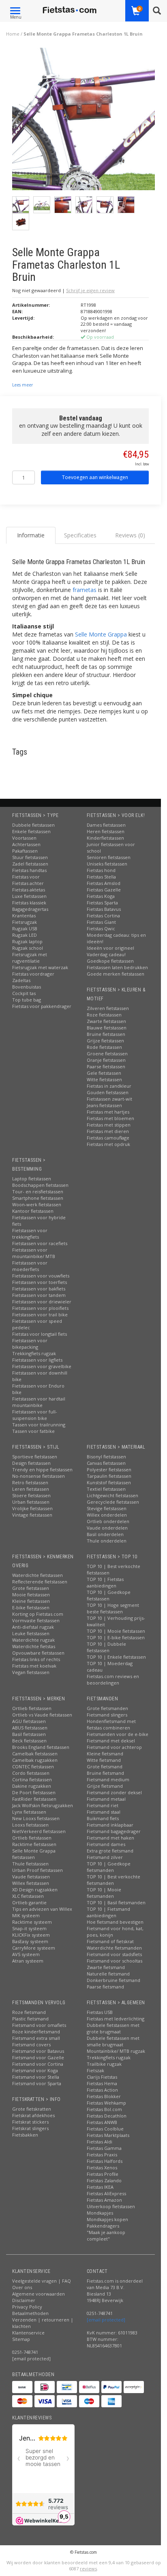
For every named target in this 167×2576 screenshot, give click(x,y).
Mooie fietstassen (31, 1595)
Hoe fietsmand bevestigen (115, 1922)
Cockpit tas (24, 993)
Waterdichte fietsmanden (114, 1948)
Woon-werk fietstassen (37, 1204)
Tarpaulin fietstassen (109, 1476)
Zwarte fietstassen (106, 1021)
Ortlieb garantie (29, 1902)
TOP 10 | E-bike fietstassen (116, 1637)
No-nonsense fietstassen (39, 1476)
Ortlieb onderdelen (108, 1521)
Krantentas (24, 916)
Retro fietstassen (30, 1482)
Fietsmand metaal (106, 1799)
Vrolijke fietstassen (32, 1508)
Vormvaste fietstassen (36, 1620)
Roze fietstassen (104, 1015)
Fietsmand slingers (107, 1715)
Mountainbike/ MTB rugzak (116, 2051)
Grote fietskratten (32, 2109)
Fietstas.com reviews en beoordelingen (113, 1679)
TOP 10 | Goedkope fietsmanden (109, 1867)
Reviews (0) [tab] (130, 535)
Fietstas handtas (29, 870)
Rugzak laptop (27, 941)
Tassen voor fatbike (33, 1431)
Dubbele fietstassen (33, 825)
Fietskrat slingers (30, 2128)
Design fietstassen (31, 1463)
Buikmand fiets (103, 1818)
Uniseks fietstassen (107, 864)
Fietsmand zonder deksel (114, 1792)
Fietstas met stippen (109, 1125)
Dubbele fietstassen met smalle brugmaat (113, 2041)
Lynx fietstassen (29, 1812)
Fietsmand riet (103, 1805)
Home (13, 34)
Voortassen (24, 838)
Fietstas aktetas (29, 890)
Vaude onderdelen (107, 1528)
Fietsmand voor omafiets (39, 2025)
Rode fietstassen (104, 1047)
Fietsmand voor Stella (36, 2077)
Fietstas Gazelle (104, 890)
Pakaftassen (25, 851)
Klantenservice (28, 2333)
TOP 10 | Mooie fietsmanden (104, 1893)
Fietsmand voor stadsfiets (114, 1954)
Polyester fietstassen (109, 1469)
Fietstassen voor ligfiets (37, 1360)
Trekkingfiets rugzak (34, 1353)
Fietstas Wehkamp (106, 2103)
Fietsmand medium (108, 1779)
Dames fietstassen (106, 825)
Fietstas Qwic (101, 928)
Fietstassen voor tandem (39, 1295)
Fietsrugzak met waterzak (40, 967)
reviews (88, 2569)
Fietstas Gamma (104, 2148)
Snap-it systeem (29, 1928)
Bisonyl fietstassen (106, 1457)
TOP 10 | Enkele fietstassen (116, 1657)
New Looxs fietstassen (36, 1818)
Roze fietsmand (29, 2012)
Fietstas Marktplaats (108, 2135)
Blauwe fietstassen (107, 1028)
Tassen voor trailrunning (39, 1425)
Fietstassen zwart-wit (109, 1099)
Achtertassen (26, 844)
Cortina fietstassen (32, 1779)
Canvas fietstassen (106, 1463)
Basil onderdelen (105, 1534)
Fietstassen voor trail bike (40, 1315)
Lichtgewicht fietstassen (112, 1495)
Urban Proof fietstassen (37, 1870)
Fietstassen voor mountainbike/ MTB (34, 1253)
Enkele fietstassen (31, 831)
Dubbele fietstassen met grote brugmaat (113, 2028)
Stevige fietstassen (107, 1508)
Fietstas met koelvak (34, 1666)
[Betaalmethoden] (22, 2387)
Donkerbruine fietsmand (113, 1980)
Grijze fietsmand (105, 1786)
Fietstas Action (102, 2090)
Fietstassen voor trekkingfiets (30, 1234)
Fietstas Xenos (102, 2168)
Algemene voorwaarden (39, 2294)
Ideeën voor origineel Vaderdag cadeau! (110, 951)
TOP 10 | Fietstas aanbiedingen (105, 1582)
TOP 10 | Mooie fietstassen (116, 1631)
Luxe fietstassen (29, 896)
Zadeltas (21, 980)
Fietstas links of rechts (36, 1659)
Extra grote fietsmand (110, 1851)
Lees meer (22, 385)
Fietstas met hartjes (108, 1112)
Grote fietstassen (31, 1588)
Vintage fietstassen (32, 1515)
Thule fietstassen (30, 1864)
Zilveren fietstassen (108, 1008)
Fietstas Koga (101, 896)
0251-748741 (25, 2352)
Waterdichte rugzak (33, 1640)
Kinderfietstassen (105, 838)
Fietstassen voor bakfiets (39, 1289)
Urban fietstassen (31, 1502)
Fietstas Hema (102, 2083)
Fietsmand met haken (110, 1838)
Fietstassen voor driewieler (42, 1302)
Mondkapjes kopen (107, 2219)
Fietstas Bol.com (104, 2109)
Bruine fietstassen (106, 1034)
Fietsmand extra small (36, 2038)
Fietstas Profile (103, 2174)
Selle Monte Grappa (101, 634)
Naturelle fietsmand (108, 1974)
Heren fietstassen (106, 831)
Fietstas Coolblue (105, 2129)
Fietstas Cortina (103, 916)
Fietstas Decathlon (107, 2116)
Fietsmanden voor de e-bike (118, 1734)
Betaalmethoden (30, 2313)
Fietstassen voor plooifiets (40, 1308)
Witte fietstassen (104, 1079)
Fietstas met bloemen (110, 1118)
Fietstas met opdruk (108, 1144)
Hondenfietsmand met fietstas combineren (111, 1724)
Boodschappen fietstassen (40, 1185)
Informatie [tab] (31, 535)
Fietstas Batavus (104, 909)
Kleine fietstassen (31, 1601)
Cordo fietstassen (31, 1773)
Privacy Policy (27, 2307)
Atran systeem (28, 1961)
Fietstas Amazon (104, 2200)
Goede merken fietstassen (116, 974)
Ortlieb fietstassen (32, 1708)
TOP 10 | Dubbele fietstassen (106, 1647)
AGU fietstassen (29, 1721)
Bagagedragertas (30, 909)
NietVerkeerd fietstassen (39, 1831)
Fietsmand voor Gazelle (38, 2057)
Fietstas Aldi (100, 2142)
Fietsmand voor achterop (114, 1747)
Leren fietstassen (31, 1489)
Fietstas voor (26, 877)
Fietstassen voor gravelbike (42, 1366)
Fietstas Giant (101, 922)
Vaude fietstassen (31, 1877)
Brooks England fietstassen (41, 1747)
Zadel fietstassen (30, 864)
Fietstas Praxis (102, 2155)
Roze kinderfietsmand (36, 2032)
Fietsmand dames (106, 1844)
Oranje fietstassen (106, 1060)
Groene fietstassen (107, 1054)
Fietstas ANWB (102, 2122)
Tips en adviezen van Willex (42, 1909)
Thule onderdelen (107, 1541)
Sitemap (21, 2339)
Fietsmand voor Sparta (37, 2083)
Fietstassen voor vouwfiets (41, 1276)
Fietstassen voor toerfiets (40, 1282)
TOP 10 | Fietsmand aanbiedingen (108, 1912)
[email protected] (106, 2320)
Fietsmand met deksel (111, 1741)
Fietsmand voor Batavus (38, 2051)
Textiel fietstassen (106, 1489)
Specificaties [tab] (80, 535)
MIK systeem (26, 1915)
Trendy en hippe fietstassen (42, 1469)
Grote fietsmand (105, 1766)
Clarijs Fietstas (102, 2077)
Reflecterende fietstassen (40, 1582)
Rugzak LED (25, 935)
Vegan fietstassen (31, 1672)
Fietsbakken (25, 2135)
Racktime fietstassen (34, 1844)
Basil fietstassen (29, 1734)
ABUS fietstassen (30, 1728)
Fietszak (95, 2070)
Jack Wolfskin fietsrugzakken (43, 1805)
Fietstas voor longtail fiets (40, 1334)
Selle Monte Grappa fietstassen (34, 1854)
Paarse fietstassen (106, 1066)
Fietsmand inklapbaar (110, 1825)
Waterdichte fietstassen (37, 1575)
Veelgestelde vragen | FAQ (42, 2281)
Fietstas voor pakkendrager (42, 1006)
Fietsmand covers (31, 2044)
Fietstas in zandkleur (109, 1086)
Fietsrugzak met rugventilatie (30, 958)
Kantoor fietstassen (33, 1211)
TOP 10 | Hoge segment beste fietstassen (113, 1608)
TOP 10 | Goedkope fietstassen (109, 1595)
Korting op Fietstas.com (38, 1614)
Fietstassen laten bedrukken (117, 967)
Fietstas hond (101, 870)
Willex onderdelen (107, 1515)
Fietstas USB (100, 2012)
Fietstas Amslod (104, 883)
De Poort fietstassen (34, 1792)
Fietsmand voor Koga (35, 2070)
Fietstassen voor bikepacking (30, 1344)
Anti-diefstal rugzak (33, 1627)
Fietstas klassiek (29, 903)
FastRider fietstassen (34, 1799)
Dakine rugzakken (32, 1786)
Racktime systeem (32, 1922)
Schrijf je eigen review (90, 290)
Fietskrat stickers (30, 2122)
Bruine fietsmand (105, 1773)
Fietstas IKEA (100, 2187)
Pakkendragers (103, 2226)
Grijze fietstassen (105, 1041)
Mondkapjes (100, 2213)
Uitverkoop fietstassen (111, 2206)
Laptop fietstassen (32, 1179)
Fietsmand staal (104, 1812)
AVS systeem (26, 1954)
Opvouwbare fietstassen (38, 1653)
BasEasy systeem (30, 1941)
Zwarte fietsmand (106, 1967)
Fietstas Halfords (105, 2161)
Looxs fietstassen (30, 1825)
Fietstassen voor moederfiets (30, 1266)
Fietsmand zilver (105, 1857)
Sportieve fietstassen (35, 1457)
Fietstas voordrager (33, 974)
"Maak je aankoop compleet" (106, 2235)
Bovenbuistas (27, 987)
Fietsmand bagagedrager (114, 1831)
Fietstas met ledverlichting (116, 2019)
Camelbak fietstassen (35, 1754)
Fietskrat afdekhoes (33, 2115)
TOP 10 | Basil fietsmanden (116, 1902)
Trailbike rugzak (104, 2064)
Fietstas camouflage (108, 1138)
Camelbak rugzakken (35, 1760)
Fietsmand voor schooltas (115, 1961)
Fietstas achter (28, 883)
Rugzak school (28, 948)
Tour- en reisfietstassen (38, 1191)
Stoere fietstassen (31, 1495)
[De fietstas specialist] (70, 10)
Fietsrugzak (25, 922)
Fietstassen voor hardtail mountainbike (39, 1402)
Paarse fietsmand (105, 1987)
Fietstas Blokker (104, 2096)
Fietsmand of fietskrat (110, 1941)
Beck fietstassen (29, 1741)
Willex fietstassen (31, 1883)
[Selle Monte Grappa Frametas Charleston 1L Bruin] (83, 121)
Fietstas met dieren (108, 1131)
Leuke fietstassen (31, 1633)
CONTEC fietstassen (33, 1766)
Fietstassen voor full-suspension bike (35, 1415)
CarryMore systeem (34, 1948)
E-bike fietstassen (31, 1607)
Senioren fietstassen (109, 857)
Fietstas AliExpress (106, 2193)
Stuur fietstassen (30, 857)
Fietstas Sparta (102, 903)
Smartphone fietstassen (38, 1198)
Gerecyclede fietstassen (113, 1502)
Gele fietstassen (104, 1073)
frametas (85, 590)
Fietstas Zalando (104, 2180)
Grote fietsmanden (107, 1708)
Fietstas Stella (101, 877)
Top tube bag (27, 1000)
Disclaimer (24, 2300)
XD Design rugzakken (35, 1890)
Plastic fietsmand (30, 2019)
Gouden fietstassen (108, 1092)
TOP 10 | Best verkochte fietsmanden (113, 1880)
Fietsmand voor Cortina (38, 2064)
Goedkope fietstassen (110, 961)
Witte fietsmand (104, 1760)
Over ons (22, 2287)
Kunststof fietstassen (109, 1482)
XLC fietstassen (28, 1896)
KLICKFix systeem (31, 1935)
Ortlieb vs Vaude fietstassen (42, 1715)
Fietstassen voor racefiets (40, 1243)
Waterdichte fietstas (34, 1646)
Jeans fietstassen (104, 1105)
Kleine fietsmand (105, 1754)
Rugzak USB (25, 928)
